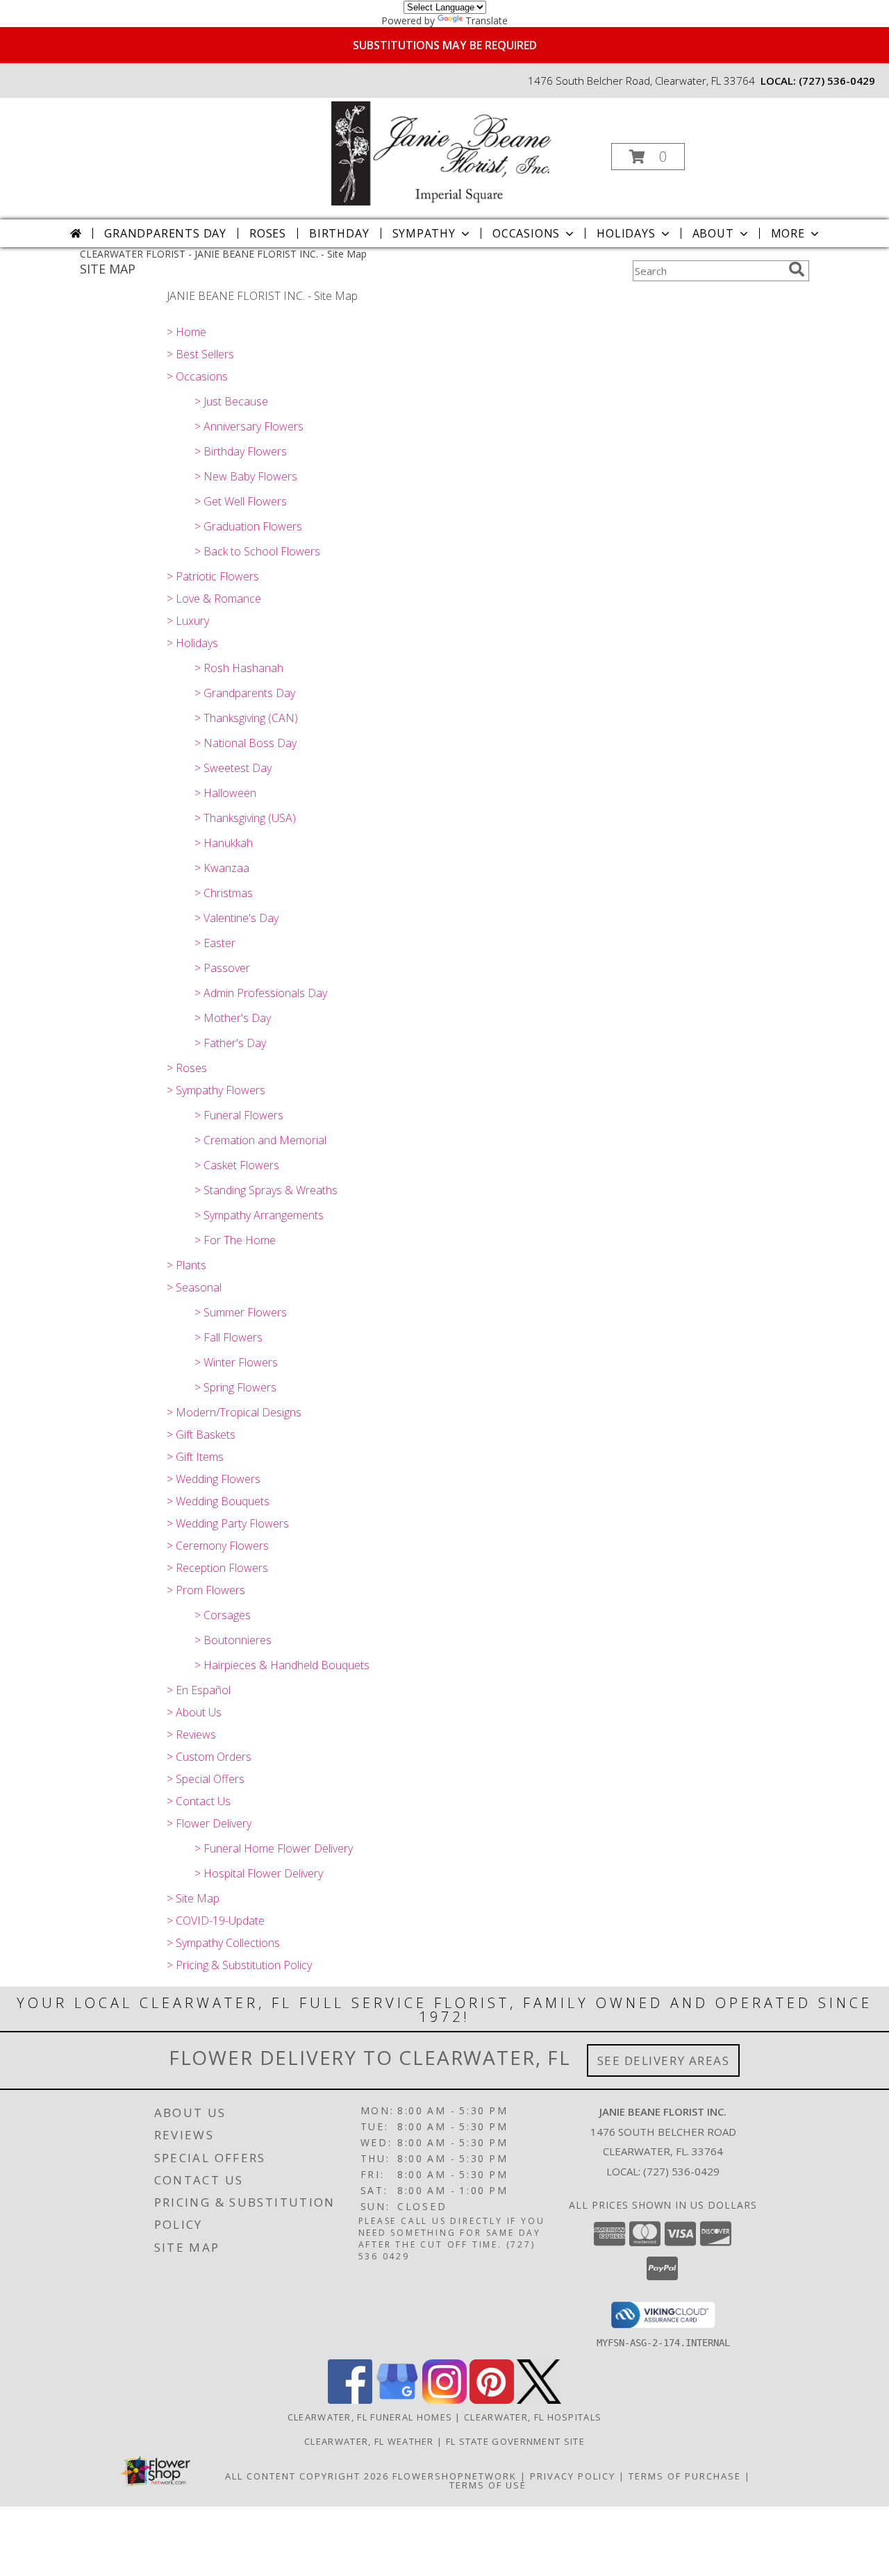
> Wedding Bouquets (218, 1501)
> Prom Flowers (206, 1590)
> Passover (222, 968)
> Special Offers (206, 1779)
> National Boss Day (246, 743)
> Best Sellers (200, 354)
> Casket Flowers (237, 1165)
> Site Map (193, 1898)
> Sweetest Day (233, 768)
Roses (268, 233)
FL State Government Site (515, 2441)
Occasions (526, 233)
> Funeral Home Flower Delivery (274, 1848)
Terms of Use (488, 2485)
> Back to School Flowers (257, 551)
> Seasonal (194, 1287)
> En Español (199, 1690)
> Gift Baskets (201, 1435)
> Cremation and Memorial (260, 1140)
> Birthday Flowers (241, 451)
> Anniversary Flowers (249, 426)
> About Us (194, 1712)
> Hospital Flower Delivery (259, 1873)
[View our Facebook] (350, 2400)
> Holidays (192, 643)
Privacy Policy (573, 2476)
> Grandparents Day (245, 693)
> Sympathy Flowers (216, 1090)
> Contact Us (199, 1801)
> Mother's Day (233, 1018)
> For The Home (235, 1240)
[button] (648, 157)
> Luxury (188, 621)
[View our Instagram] (444, 2400)
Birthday (339, 233)
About (713, 233)
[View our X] (539, 2400)
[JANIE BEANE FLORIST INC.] (443, 152)
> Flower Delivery (209, 1823)
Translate (487, 20)
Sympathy (424, 233)
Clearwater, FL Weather (369, 2441)
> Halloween (225, 793)
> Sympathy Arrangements (259, 1215)
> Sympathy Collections (223, 1943)
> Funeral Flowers (239, 1115)
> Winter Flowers (236, 1362)
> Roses (187, 1068)
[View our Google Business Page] (397, 2400)
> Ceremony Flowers (218, 1546)
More (788, 233)
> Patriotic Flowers (213, 576)
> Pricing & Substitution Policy (239, 1965)
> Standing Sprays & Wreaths (266, 1190)
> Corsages (223, 1615)
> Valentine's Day (236, 918)
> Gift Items (195, 1457)
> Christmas (224, 893)
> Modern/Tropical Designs (234, 1412)
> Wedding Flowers (214, 1479)
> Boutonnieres (233, 1640)
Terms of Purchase (685, 2476)
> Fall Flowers (229, 1337)
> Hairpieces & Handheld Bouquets (282, 1665)
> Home (186, 332)
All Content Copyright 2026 (307, 2476)
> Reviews (191, 1734)
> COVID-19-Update (216, 1921)
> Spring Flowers (235, 1387)
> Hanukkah (224, 843)
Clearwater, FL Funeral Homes (370, 2417)
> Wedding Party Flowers (228, 1523)
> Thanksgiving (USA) (245, 818)
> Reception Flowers (217, 1568)
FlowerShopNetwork (455, 2476)
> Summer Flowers (241, 1312)
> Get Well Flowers (241, 501)
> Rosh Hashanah (239, 668)
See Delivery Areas (664, 2060)
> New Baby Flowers (246, 476)
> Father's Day (230, 1043)
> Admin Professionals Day (261, 993)
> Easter (215, 943)
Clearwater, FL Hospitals (533, 2417)
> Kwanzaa (222, 868)
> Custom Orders (209, 1757)
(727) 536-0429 (837, 81)
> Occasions (197, 376)
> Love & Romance (214, 599)
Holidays (626, 233)
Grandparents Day (165, 233)
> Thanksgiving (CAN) (246, 718)
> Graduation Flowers (248, 526)
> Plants (186, 1265)
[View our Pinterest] (492, 2400)
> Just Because (231, 401)
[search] (797, 269)
